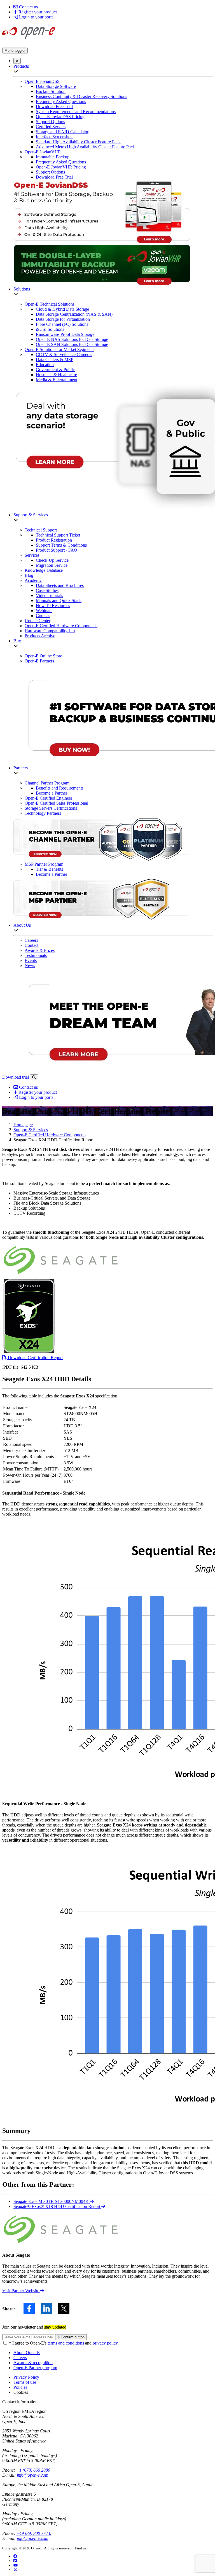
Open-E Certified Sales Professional (56, 803)
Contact (31, 945)
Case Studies (47, 590)
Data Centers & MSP (55, 360)
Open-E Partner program (35, 2368)
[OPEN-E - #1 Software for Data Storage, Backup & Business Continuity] (29, 40)
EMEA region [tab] (34, 2411)
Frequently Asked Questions (61, 101)
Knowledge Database (44, 570)
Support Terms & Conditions (61, 545)
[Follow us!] (15, 2570)
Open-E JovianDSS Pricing (60, 117)
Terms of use (25, 2382)
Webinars (44, 611)
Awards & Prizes (40, 950)
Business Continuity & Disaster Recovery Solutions (81, 96)
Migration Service (52, 565)
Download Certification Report (35, 1358)
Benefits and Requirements (60, 788)
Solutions (22, 289)
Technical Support (41, 530)
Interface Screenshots (55, 137)
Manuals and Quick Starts (59, 600)
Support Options (50, 122)
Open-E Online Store (43, 656)
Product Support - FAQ (57, 550)
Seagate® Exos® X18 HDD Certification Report (57, 2206)
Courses (43, 616)
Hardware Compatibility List (50, 631)
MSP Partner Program (44, 864)
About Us (22, 925)
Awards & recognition (33, 2363)
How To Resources (53, 606)
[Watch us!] (16, 2565)
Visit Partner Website (21, 2291)
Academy (33, 580)
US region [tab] (11, 2411)
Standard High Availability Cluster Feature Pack (78, 142)
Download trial (16, 1077)
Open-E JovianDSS (42, 81)
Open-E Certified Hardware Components (61, 626)
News (30, 965)
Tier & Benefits (49, 869)
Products (21, 66)
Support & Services (31, 515)
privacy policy (105, 2343)
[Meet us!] (15, 2561)
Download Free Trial (54, 106)
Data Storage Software (56, 86)
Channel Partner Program (47, 783)
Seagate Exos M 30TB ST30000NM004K (52, 2201)
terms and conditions (66, 2343)
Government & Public (55, 370)
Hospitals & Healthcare (56, 375)
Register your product (37, 12)
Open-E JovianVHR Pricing (61, 167)
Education (45, 365)
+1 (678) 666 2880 (33, 2470)
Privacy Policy (26, 2377)
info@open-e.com (33, 2475)
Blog (29, 575)
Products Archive (40, 636)
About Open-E (27, 2353)
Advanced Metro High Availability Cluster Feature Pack (85, 147)
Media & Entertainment (57, 380)
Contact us (28, 7)
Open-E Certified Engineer (48, 798)
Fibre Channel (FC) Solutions (62, 324)
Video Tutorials (49, 595)
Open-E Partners (39, 661)
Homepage (23, 1125)
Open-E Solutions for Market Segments (59, 349)
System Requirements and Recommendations (76, 112)
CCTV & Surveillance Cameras (64, 354)
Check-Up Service (52, 560)
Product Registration (54, 540)
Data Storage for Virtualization (63, 319)
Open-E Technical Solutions (50, 304)
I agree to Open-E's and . (64, 2343)
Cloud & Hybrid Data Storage (62, 309)
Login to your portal (36, 17)
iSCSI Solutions (50, 329)
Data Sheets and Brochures (60, 585)
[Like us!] (15, 2556)
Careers (31, 940)
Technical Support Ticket (58, 535)
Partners (21, 768)
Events (31, 960)
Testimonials (36, 955)
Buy (17, 641)
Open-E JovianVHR (43, 152)
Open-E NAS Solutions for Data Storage (72, 339)
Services (32, 555)
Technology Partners (43, 813)
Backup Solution (51, 91)
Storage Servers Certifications (51, 808)
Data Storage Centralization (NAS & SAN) (74, 314)
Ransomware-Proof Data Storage (65, 334)
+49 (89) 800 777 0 (34, 2533)
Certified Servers (51, 127)
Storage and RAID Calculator (62, 132)
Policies (20, 2387)
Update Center (38, 621)
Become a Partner (52, 793)
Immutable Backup (53, 157)
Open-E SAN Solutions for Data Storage (72, 344)
